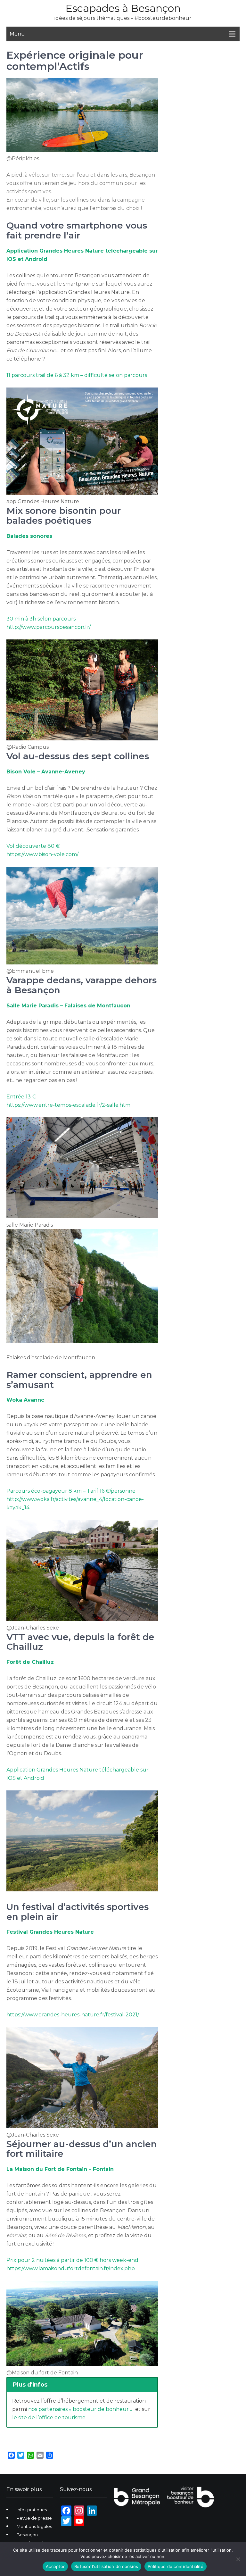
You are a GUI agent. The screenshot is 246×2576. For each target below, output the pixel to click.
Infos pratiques (32, 2510)
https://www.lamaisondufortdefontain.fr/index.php (71, 2268)
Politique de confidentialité (176, 2566)
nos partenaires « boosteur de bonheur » (80, 2409)
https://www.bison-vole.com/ (42, 854)
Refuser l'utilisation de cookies (106, 2566)
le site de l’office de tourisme (49, 2418)
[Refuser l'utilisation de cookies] (238, 2559)
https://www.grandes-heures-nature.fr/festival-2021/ (73, 2015)
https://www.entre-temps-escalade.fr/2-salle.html (69, 1105)
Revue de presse (34, 2518)
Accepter (55, 2566)
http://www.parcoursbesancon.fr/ (49, 627)
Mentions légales (34, 2526)
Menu (17, 34)
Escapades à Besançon (123, 8)
